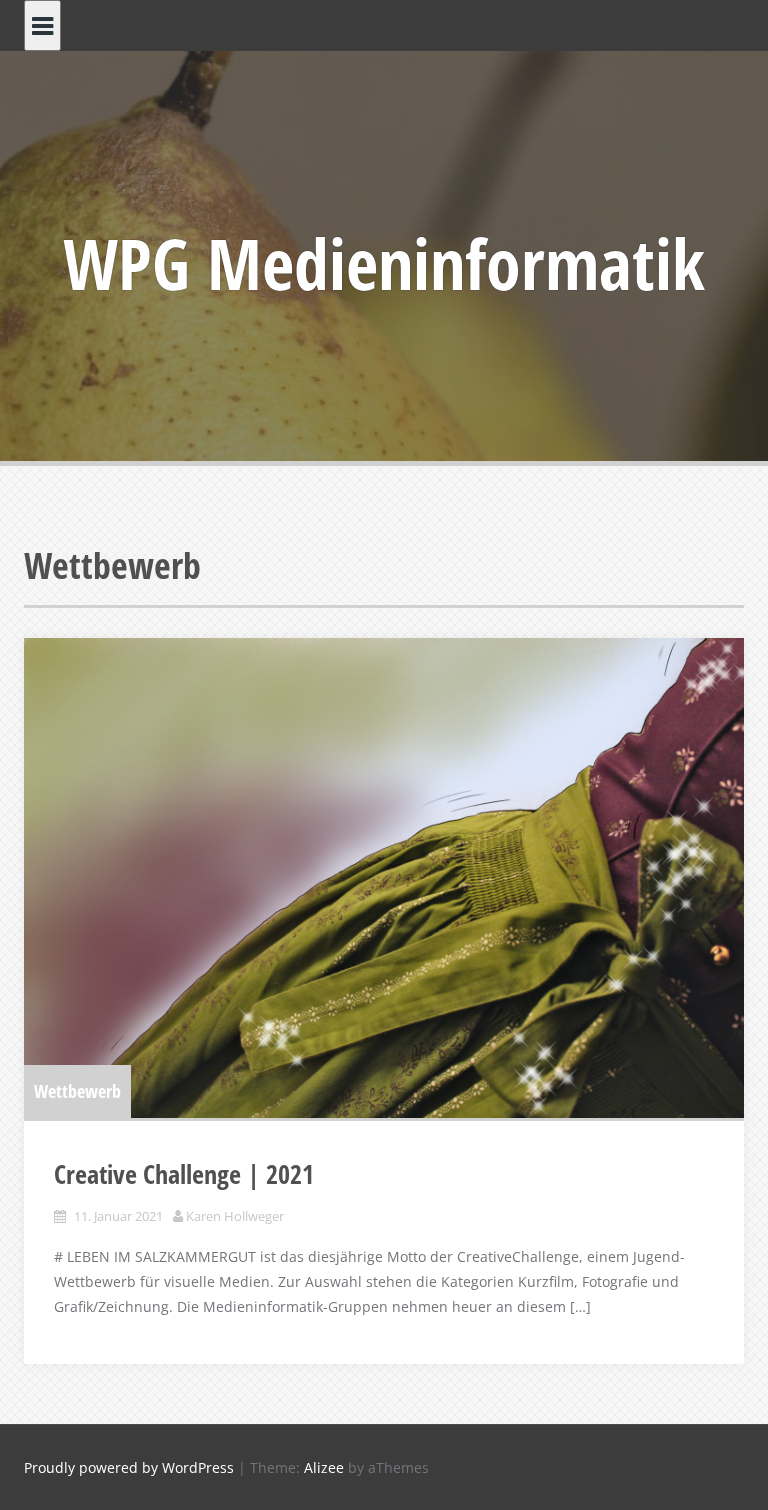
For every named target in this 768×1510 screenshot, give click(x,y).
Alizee (324, 1467)
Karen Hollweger (235, 1216)
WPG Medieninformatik (384, 263)
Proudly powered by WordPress (129, 1467)
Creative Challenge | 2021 (184, 1174)
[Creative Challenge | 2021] (384, 878)
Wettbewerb (77, 1091)
